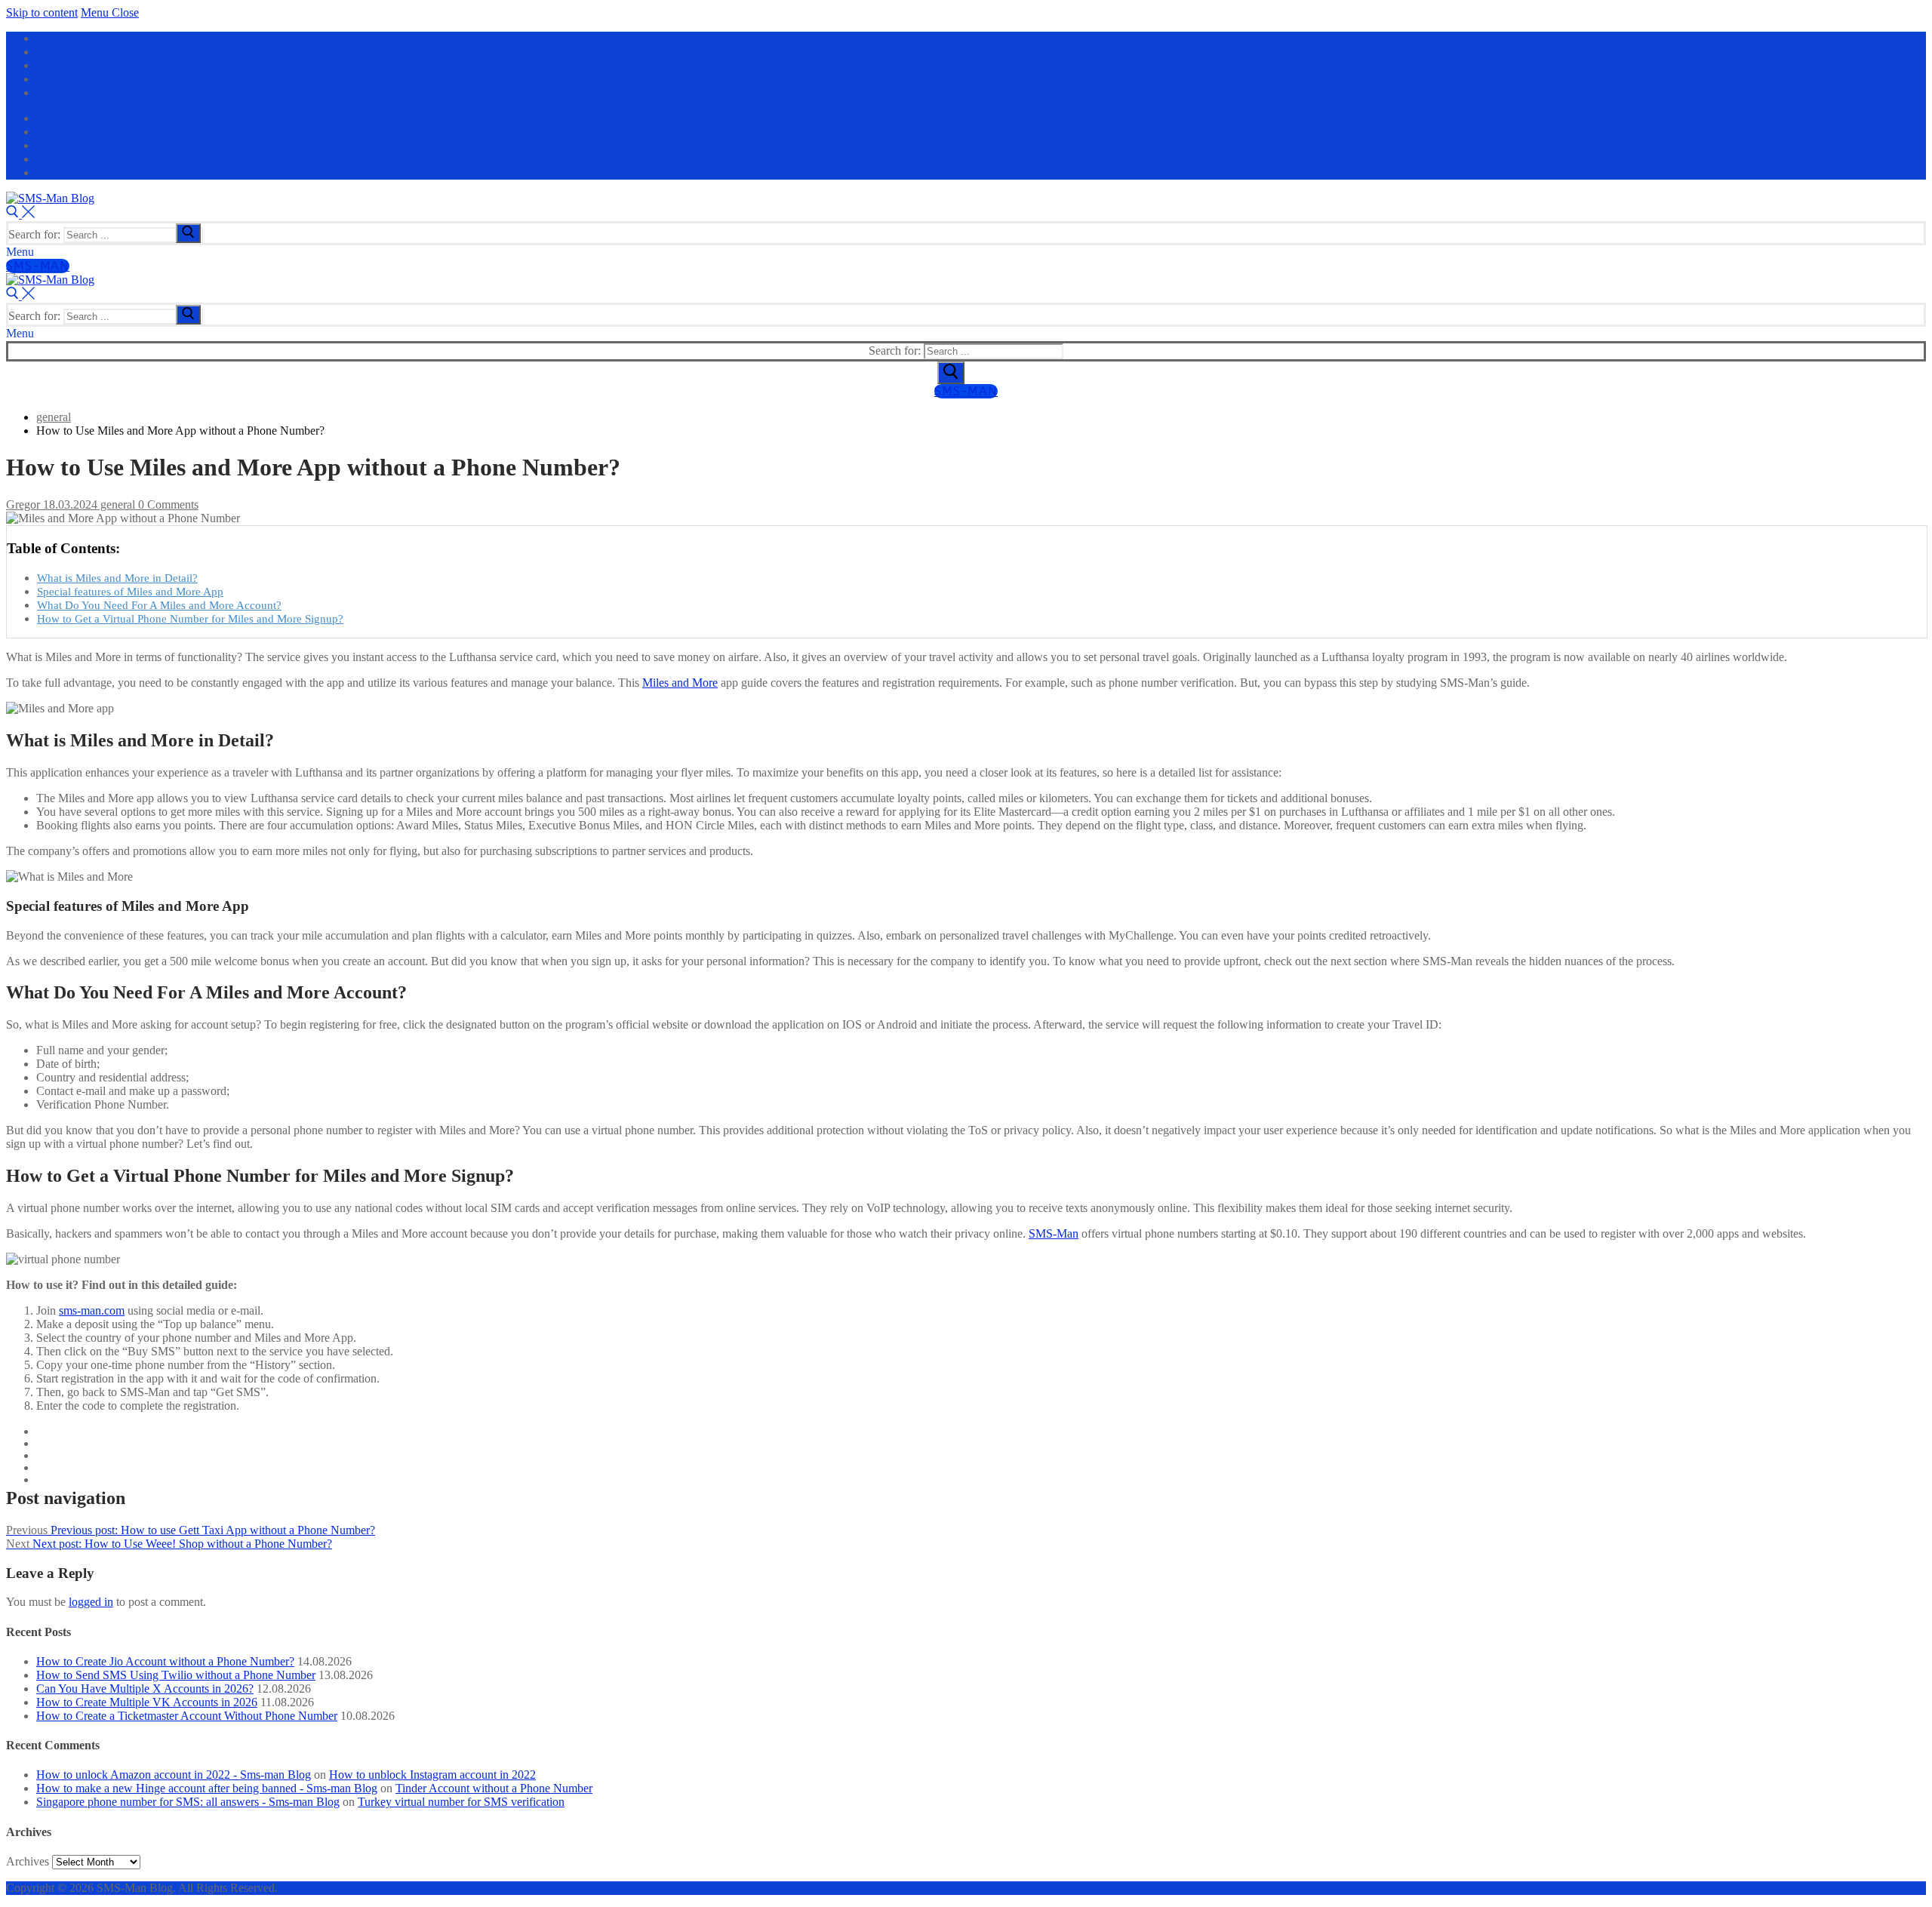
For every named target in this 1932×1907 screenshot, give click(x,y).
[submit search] (188, 233)
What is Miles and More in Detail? (117, 578)
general (116, 504)
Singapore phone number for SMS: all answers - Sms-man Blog (188, 1802)
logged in (91, 1602)
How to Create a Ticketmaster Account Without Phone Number (187, 1716)
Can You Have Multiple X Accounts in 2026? (145, 1689)
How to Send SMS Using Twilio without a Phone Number (176, 1675)
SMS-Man (38, 266)
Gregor (23, 504)
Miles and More (680, 683)
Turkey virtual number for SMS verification (461, 1802)
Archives (28, 1861)
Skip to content (42, 12)
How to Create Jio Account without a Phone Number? (165, 1661)
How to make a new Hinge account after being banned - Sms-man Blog (207, 1788)
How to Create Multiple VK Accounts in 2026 (147, 1702)
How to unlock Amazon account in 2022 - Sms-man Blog (174, 1775)
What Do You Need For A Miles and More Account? (159, 605)
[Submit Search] (951, 373)
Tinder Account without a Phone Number (494, 1788)
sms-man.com (92, 1310)
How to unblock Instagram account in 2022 (432, 1775)
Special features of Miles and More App (130, 591)
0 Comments (167, 504)
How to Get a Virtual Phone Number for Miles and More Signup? (190, 618)
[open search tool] (20, 214)
